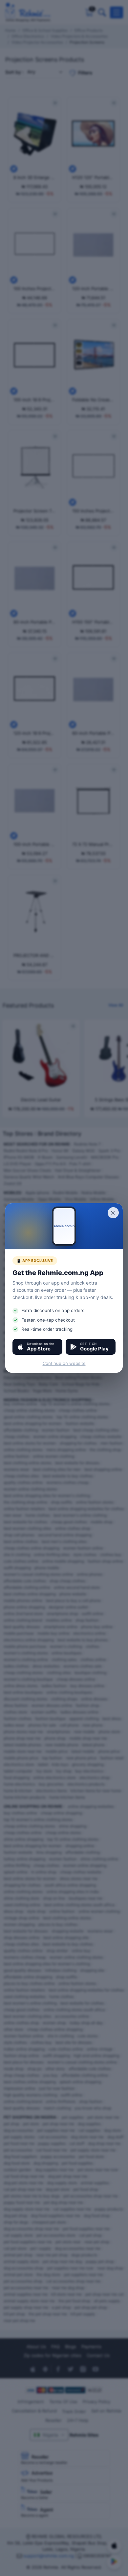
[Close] (113, 1213)
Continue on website (64, 1363)
